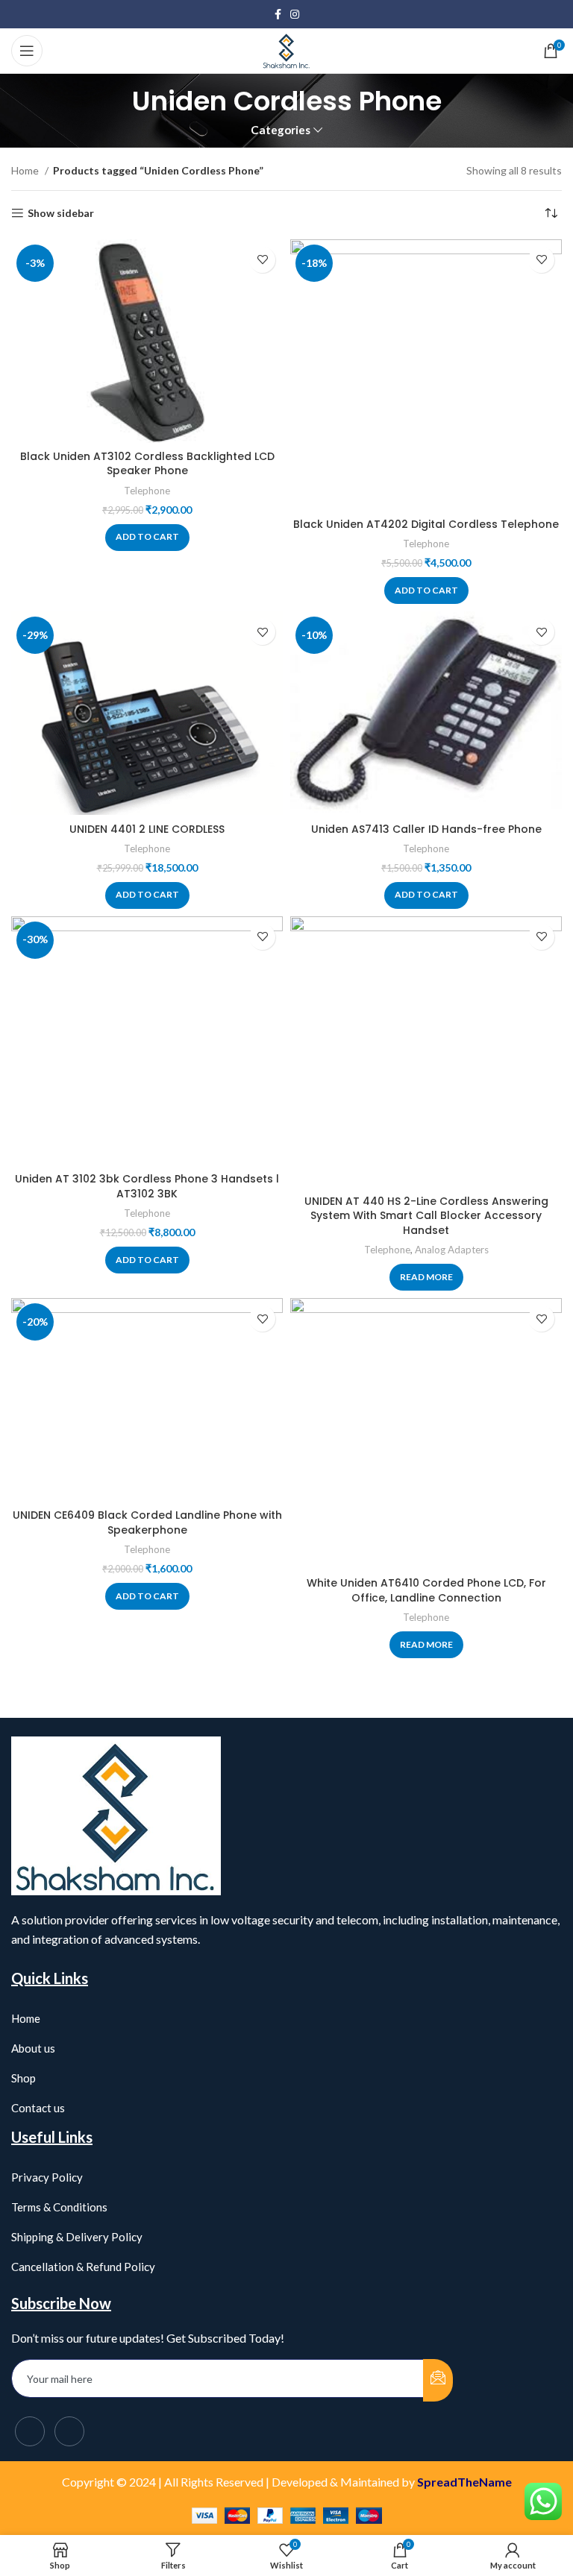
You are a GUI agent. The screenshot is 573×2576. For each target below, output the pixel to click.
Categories (281, 130)
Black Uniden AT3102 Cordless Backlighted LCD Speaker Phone (147, 464)
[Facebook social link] (278, 14)
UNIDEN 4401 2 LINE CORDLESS (147, 829)
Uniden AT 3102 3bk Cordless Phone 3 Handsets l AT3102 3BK (147, 1186)
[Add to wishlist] (262, 260)
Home (26, 170)
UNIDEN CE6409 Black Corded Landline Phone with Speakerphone (147, 1522)
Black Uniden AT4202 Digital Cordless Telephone (426, 524)
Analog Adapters (452, 1250)
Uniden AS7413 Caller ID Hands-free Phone (426, 829)
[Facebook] (30, 2431)
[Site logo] (286, 50)
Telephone (147, 491)
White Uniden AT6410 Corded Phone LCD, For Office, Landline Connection (426, 1590)
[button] (147, 538)
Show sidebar (61, 213)
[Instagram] (69, 2431)
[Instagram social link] (295, 14)
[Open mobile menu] (27, 51)
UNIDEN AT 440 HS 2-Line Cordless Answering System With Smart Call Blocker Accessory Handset (426, 1216)
